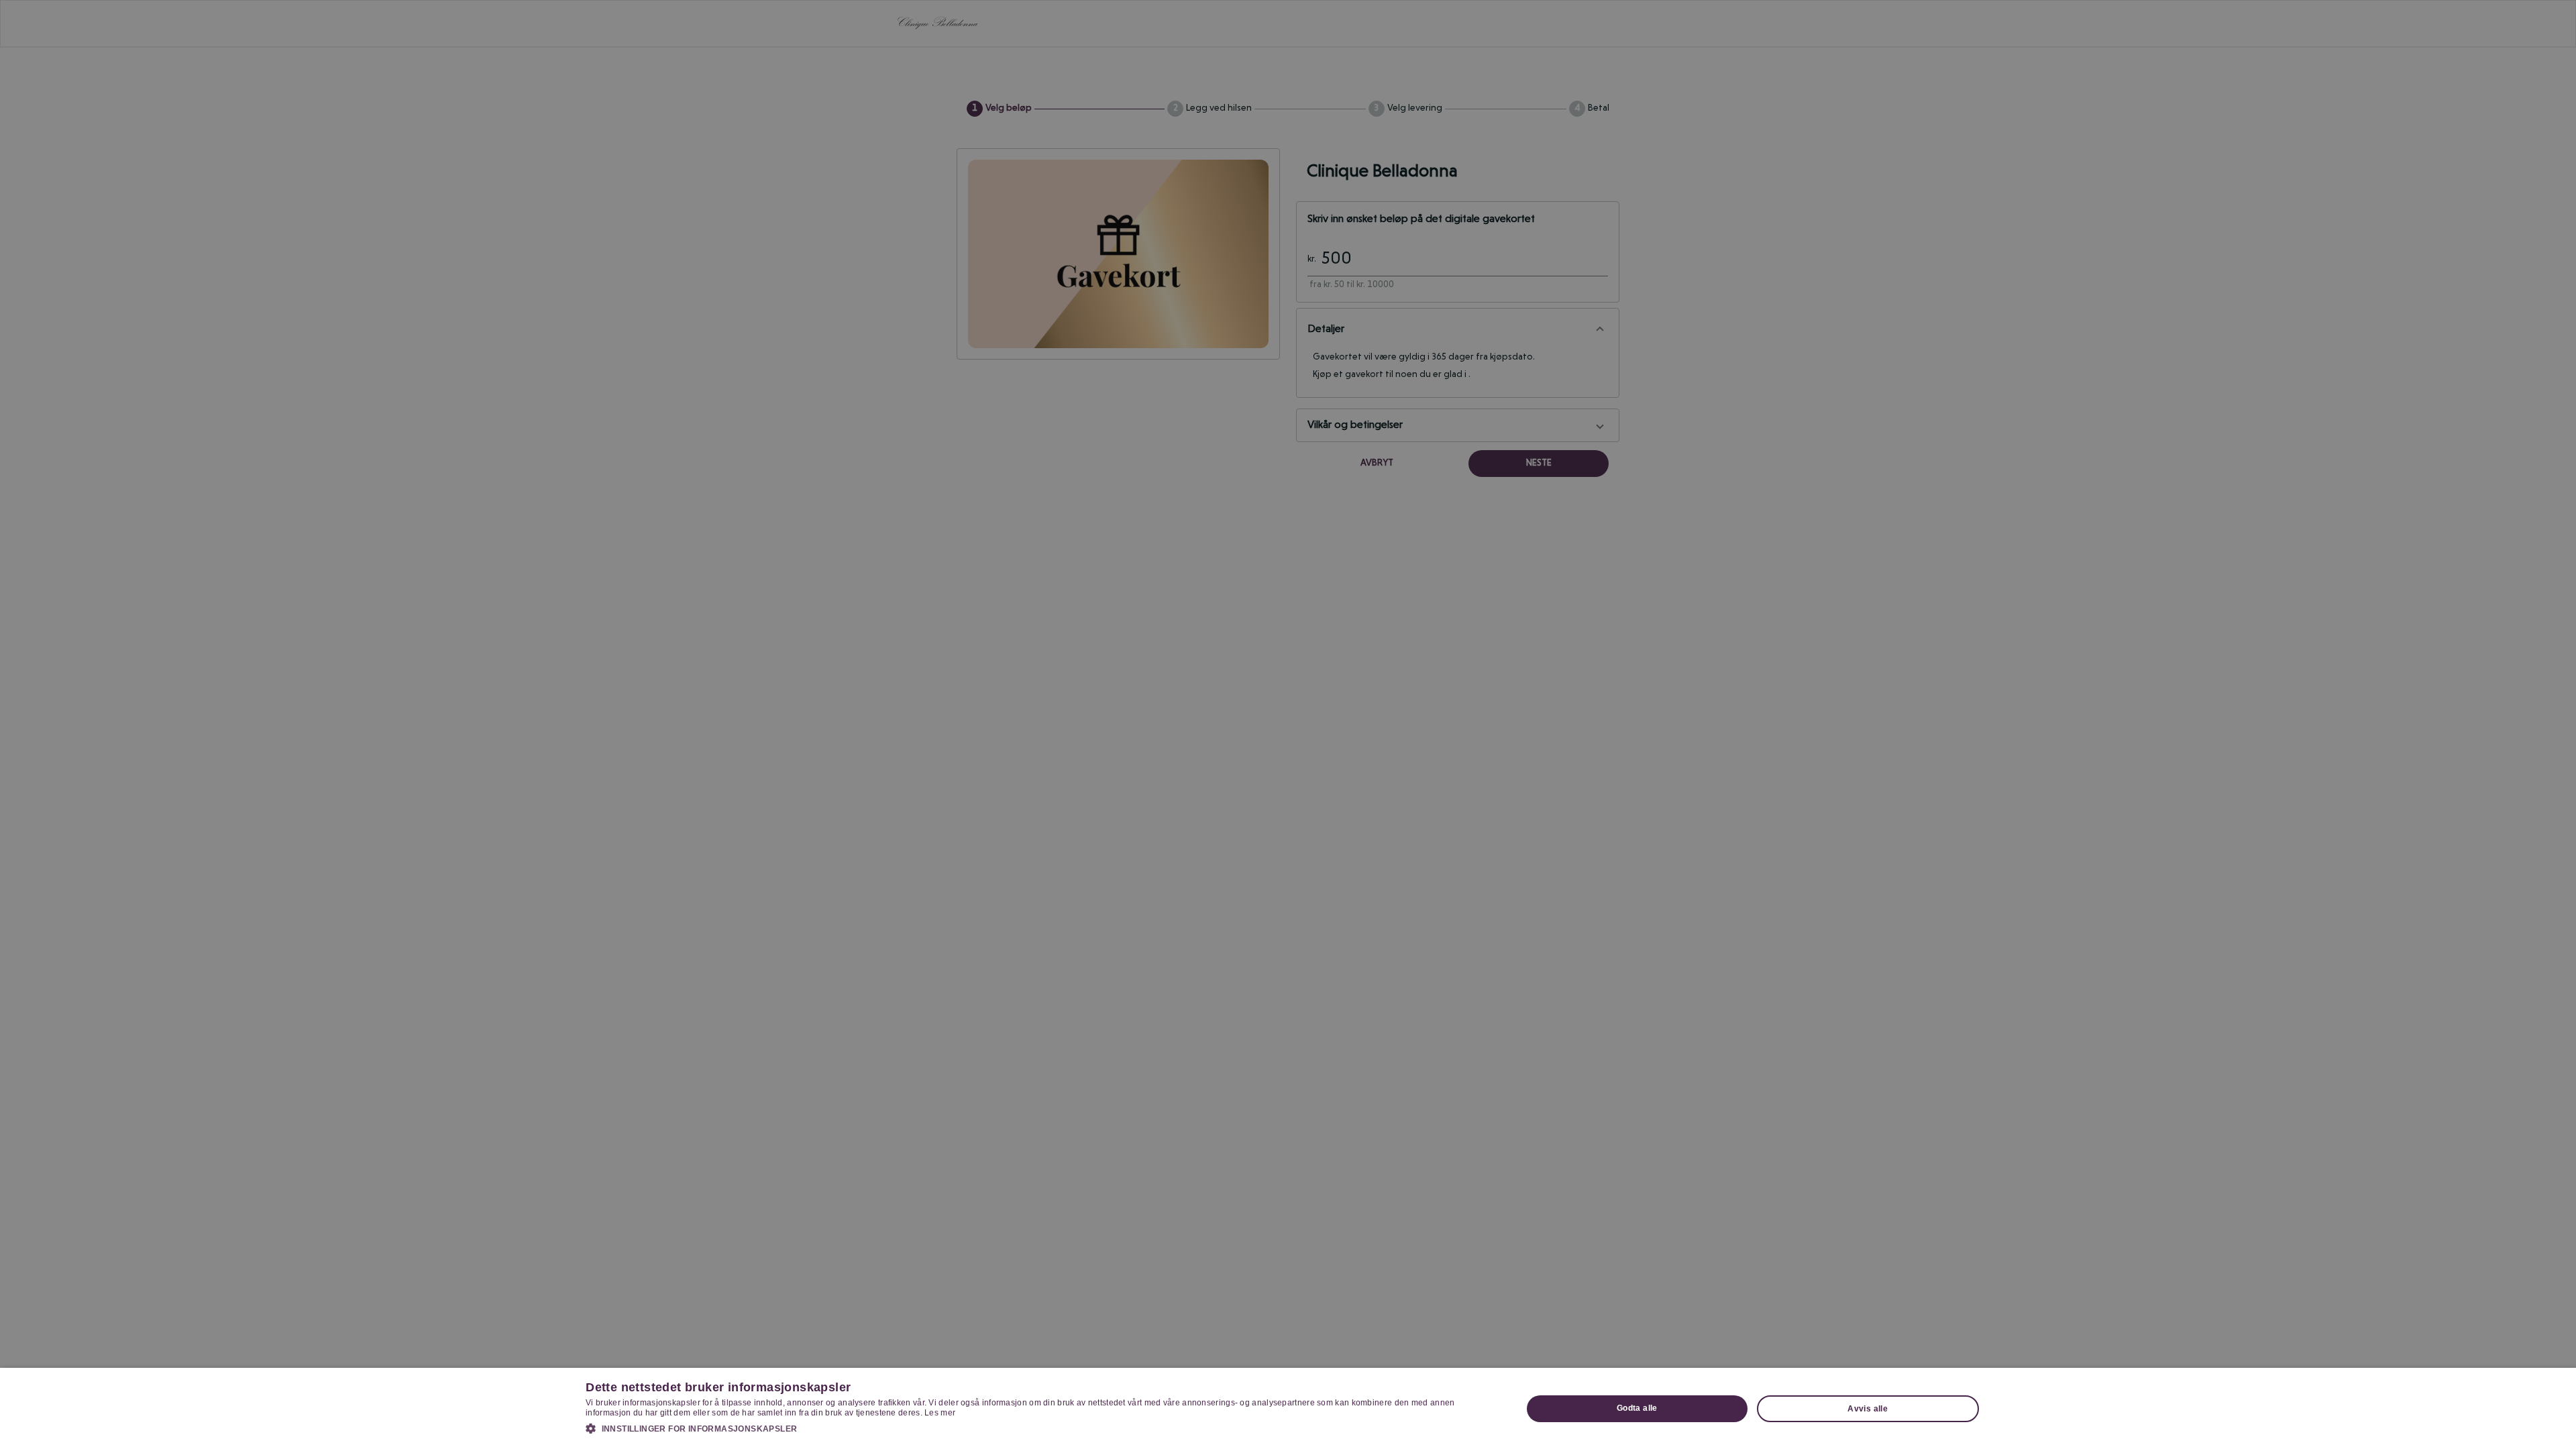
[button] (1040, 1428)
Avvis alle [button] (1868, 1409)
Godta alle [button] (1637, 1408)
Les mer (940, 1413)
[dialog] (1288, 1408)
